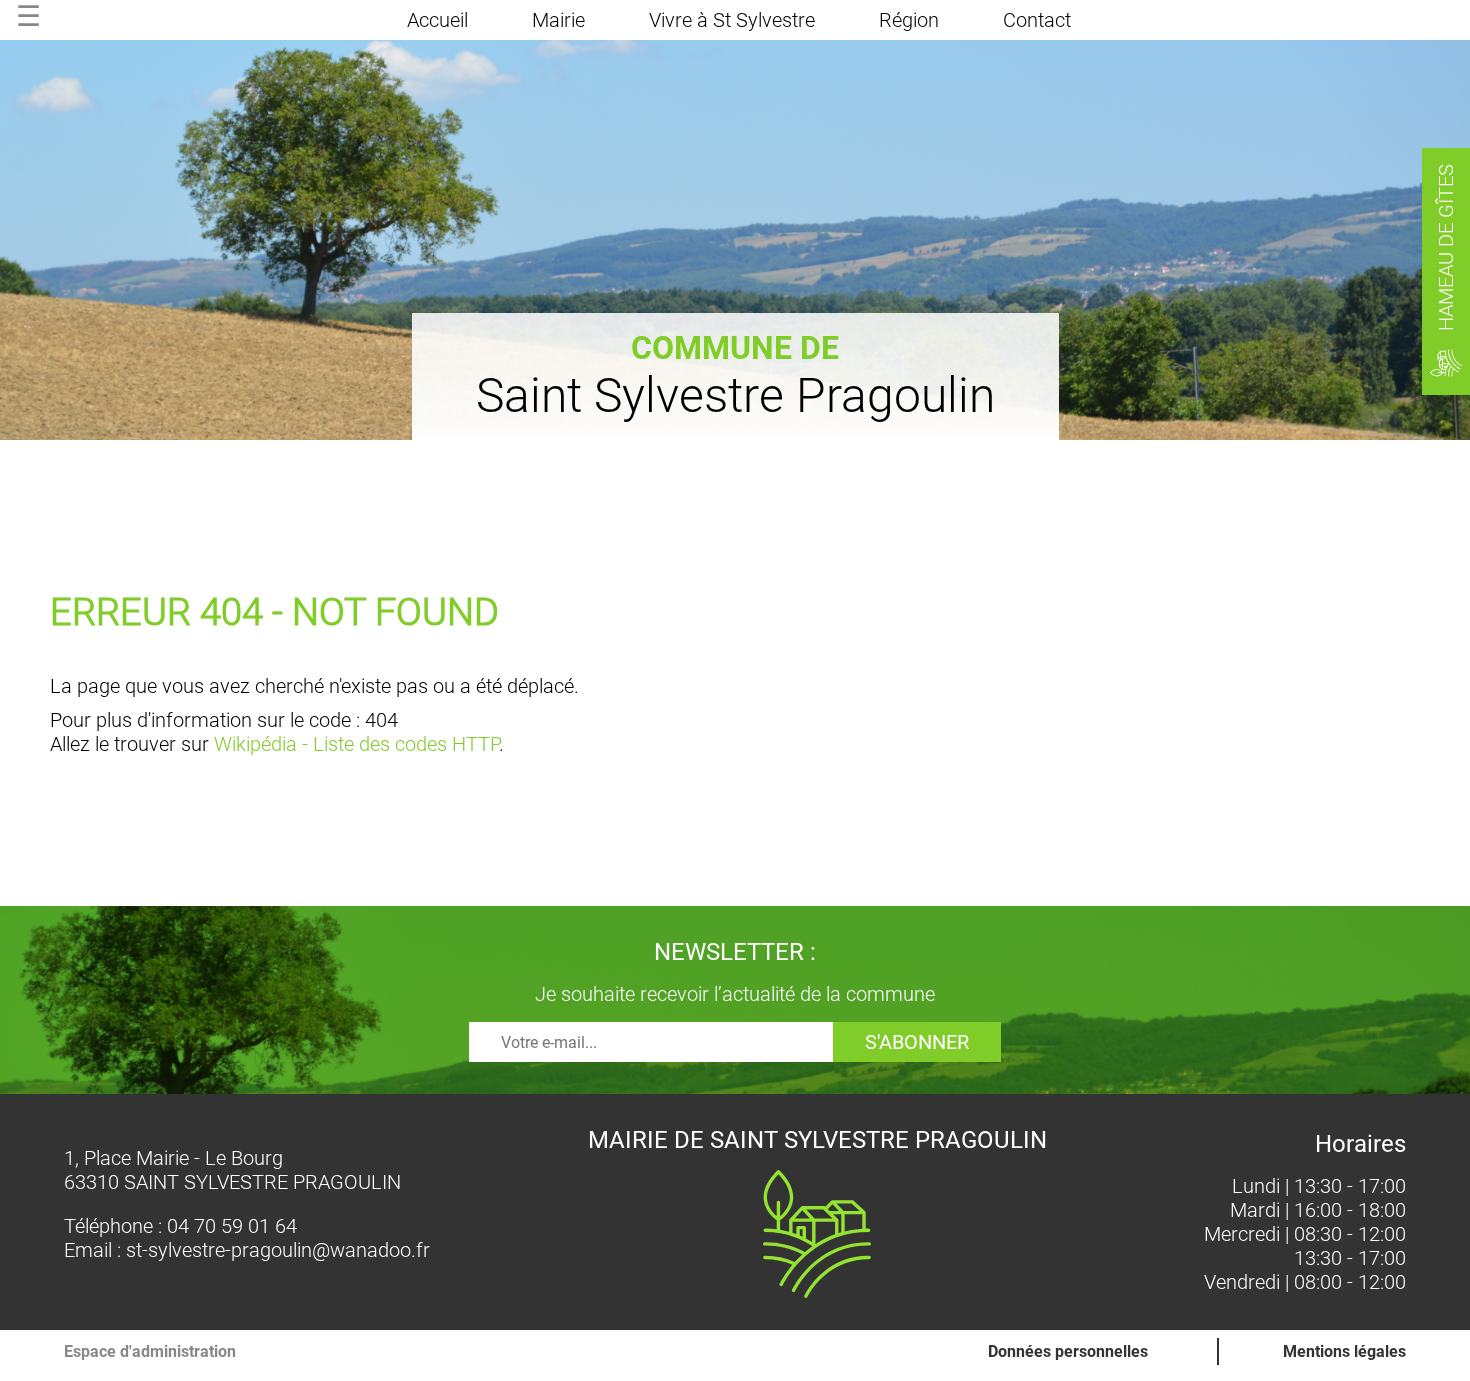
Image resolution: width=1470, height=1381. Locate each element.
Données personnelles (1068, 1351)
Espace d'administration (150, 1351)
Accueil (437, 20)
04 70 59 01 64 (232, 1226)
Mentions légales (1344, 1351)
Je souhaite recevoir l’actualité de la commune (735, 994)
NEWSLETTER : (735, 952)
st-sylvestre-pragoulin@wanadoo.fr (278, 1250)
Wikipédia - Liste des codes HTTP (356, 744)
